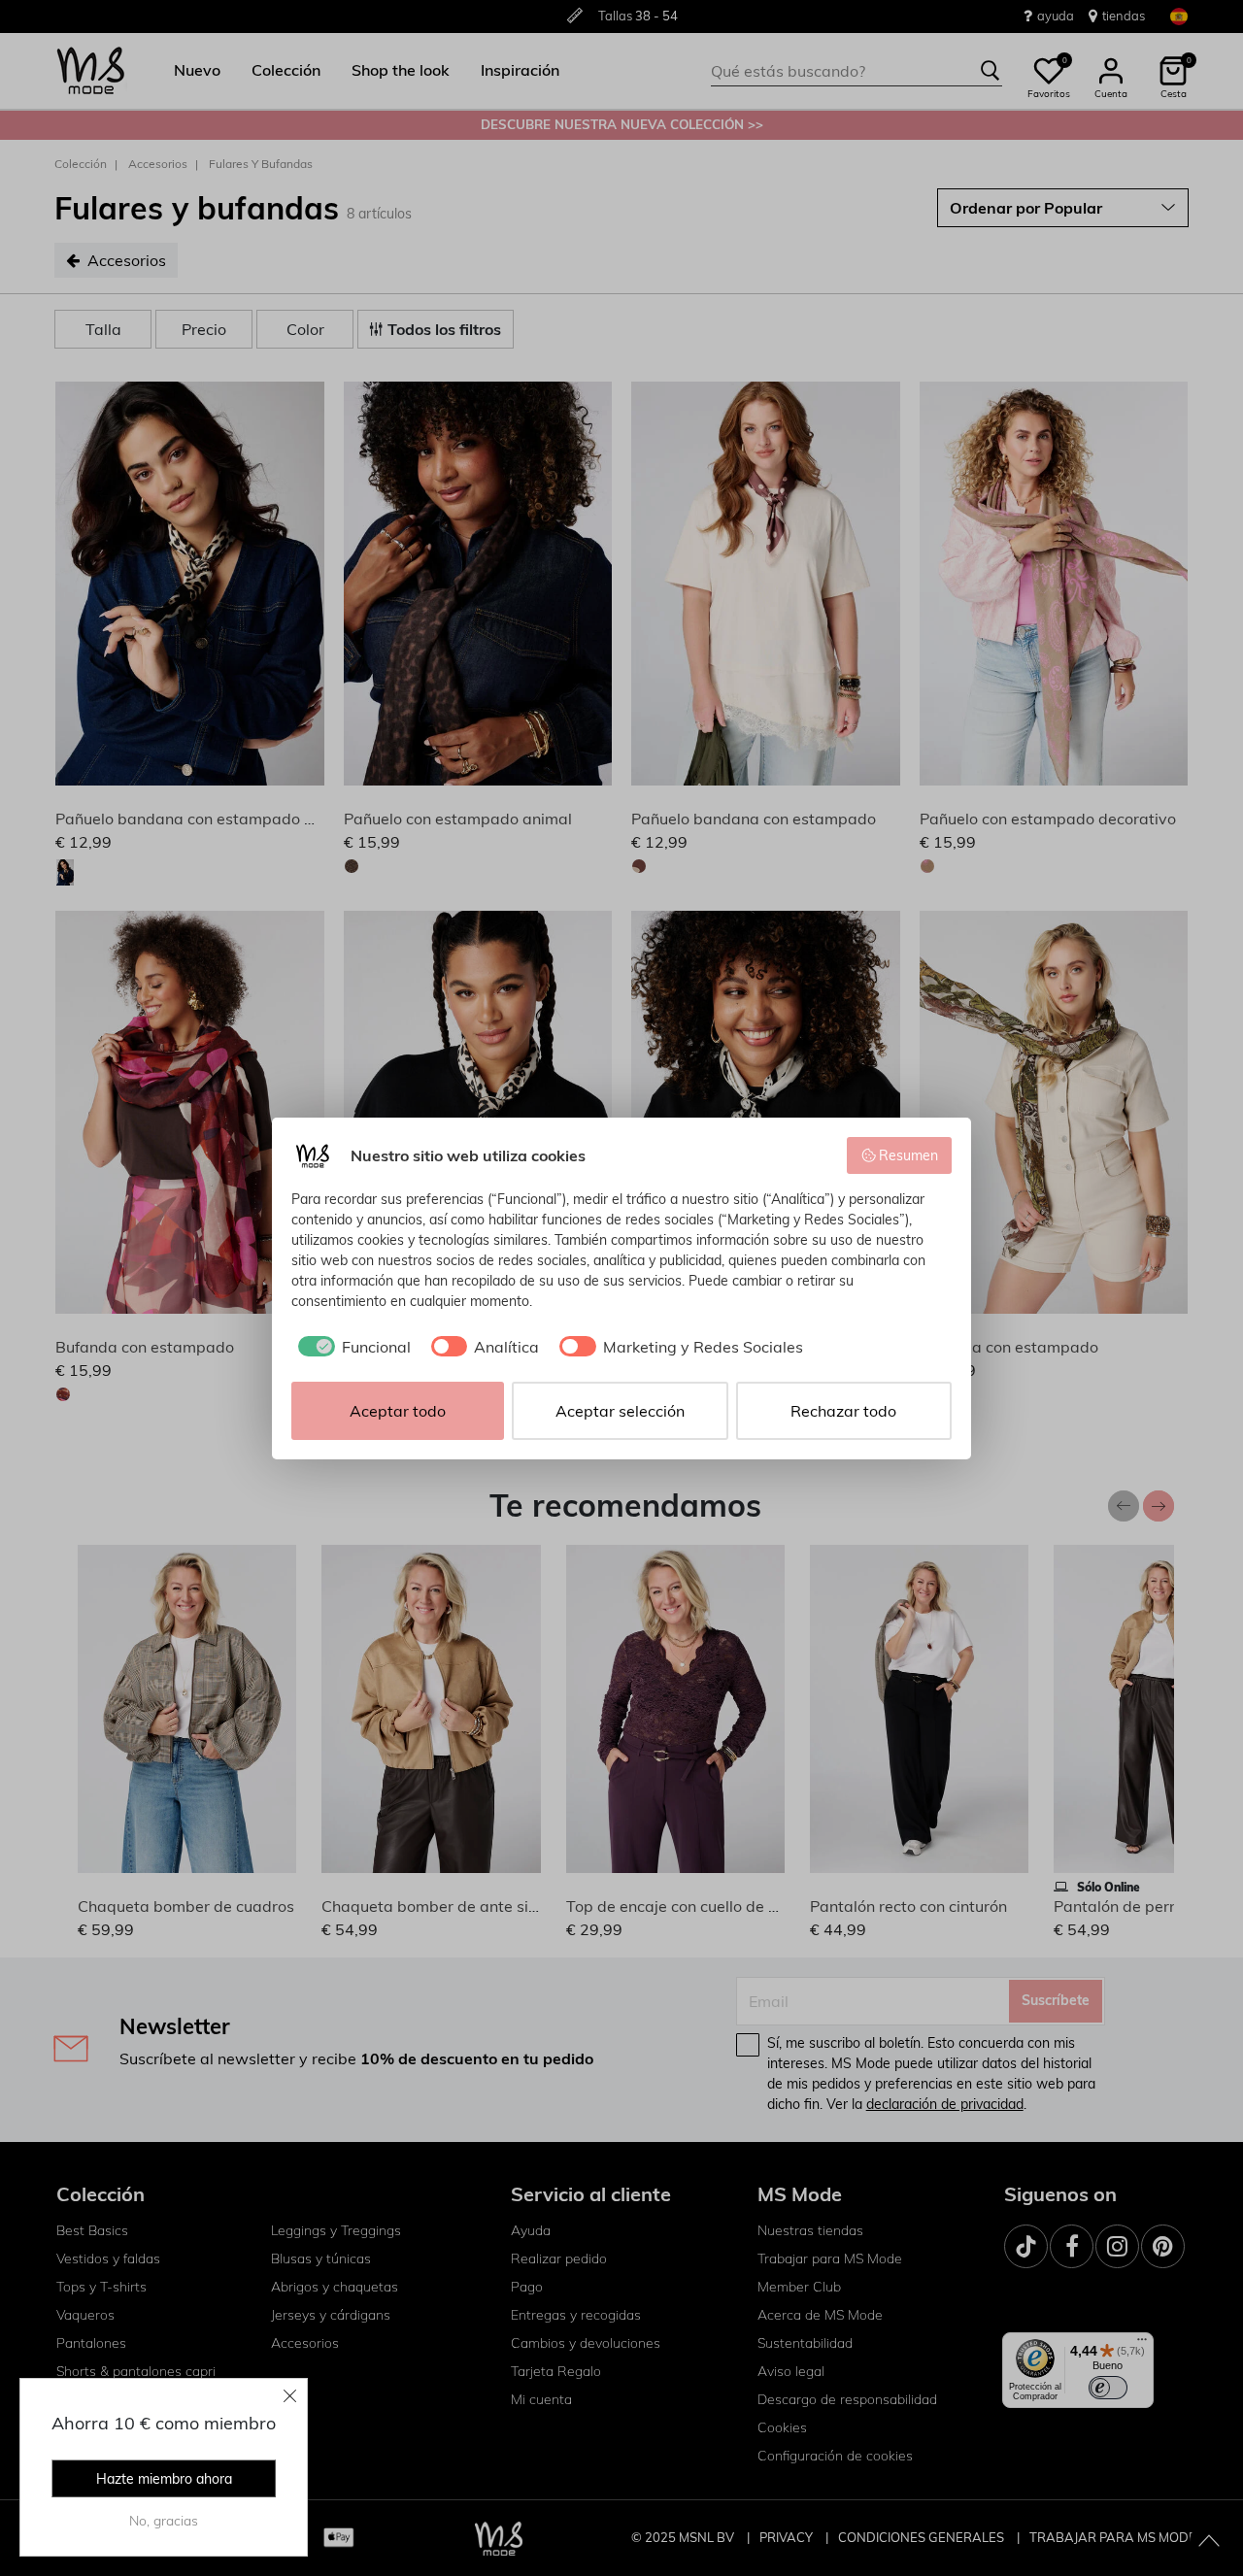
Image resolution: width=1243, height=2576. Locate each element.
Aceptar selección (620, 1411)
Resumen (908, 1155)
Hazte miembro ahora (164, 2479)
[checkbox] (351, 1347)
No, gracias (164, 2521)
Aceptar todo (398, 1411)
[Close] (290, 2395)
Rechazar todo (843, 1411)
